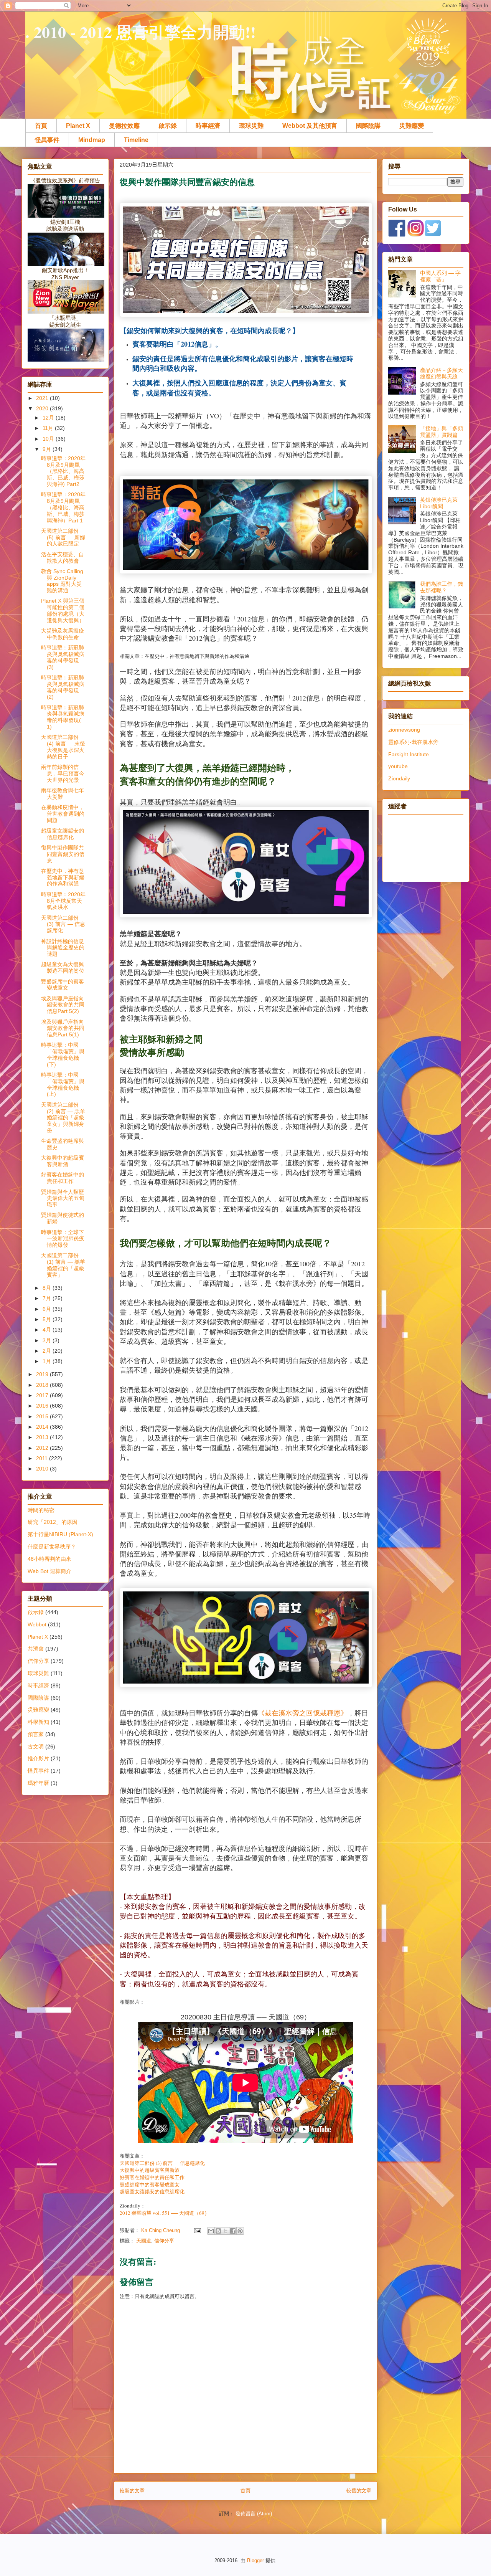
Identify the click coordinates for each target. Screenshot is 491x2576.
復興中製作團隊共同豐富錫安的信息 (63, 854)
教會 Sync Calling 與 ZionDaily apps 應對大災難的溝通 (62, 581)
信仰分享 (164, 2241)
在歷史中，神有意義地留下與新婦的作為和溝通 (63, 877)
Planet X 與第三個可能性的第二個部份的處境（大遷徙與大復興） (63, 610)
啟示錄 (168, 126)
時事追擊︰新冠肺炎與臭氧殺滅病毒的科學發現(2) (63, 687)
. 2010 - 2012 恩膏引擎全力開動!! (141, 32)
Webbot (37, 1624)
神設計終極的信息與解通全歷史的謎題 (63, 948)
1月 (48, 1361)
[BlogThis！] (218, 2231)
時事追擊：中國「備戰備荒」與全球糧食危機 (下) (63, 1054)
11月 (49, 428)
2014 (43, 1427)
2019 (43, 1374)
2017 (43, 1395)
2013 (43, 1437)
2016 (43, 1406)
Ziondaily (399, 778)
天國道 (144, 2241)
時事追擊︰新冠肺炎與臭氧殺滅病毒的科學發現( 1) (63, 717)
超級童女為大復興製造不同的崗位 (63, 967)
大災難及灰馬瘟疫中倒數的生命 (63, 634)
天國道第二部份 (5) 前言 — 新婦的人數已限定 (63, 537)
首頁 (41, 126)
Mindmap (92, 140)
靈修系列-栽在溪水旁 (413, 742)
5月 (48, 1319)
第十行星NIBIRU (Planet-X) (60, 1534)
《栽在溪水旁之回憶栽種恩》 (303, 1713)
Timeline (136, 140)
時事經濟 (208, 126)
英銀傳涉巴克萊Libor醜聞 (439, 503)
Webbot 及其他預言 (310, 126)
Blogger (255, 2560)
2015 (43, 1416)
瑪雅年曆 (38, 1783)
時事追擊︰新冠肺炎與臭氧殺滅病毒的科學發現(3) (63, 657)
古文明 (36, 1747)
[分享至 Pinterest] (240, 2231)
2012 (43, 1448)
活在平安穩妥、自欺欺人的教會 (63, 558)
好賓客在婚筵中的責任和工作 (152, 2177)
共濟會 (36, 1649)
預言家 (36, 1734)
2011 (43, 1458)
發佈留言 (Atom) (254, 2514)
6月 (48, 1309)
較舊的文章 (359, 2491)
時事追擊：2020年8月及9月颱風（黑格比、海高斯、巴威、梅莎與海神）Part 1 (63, 507)
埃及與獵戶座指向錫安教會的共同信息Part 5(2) (63, 1005)
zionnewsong (404, 730)
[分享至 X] (226, 2231)
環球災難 (251, 126)
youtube (398, 766)
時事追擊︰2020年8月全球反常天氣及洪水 (63, 901)
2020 (43, 408)
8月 (48, 1288)
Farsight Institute (409, 754)
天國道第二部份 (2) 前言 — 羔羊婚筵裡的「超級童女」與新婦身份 (63, 1118)
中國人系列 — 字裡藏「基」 (440, 276)
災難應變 (412, 126)
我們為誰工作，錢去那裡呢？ (442, 587)
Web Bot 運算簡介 (49, 1571)
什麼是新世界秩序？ (52, 1547)
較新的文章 (132, 2491)
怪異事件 (47, 140)
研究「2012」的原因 (53, 1522)
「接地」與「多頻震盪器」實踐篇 (442, 432)
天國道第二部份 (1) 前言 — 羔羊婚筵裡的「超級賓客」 (63, 1265)
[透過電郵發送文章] (197, 2230)
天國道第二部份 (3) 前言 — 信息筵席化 (162, 2163)
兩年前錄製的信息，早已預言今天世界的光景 (63, 773)
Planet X (78, 126)
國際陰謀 (368, 126)
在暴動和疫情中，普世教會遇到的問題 (63, 814)
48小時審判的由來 (49, 1559)
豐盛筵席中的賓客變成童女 (150, 2185)
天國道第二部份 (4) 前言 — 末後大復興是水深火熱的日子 (63, 747)
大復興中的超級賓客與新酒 (150, 2170)
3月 (48, 1340)
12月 (49, 418)
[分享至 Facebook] (233, 2231)
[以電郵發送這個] (211, 2231)
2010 (43, 1469)
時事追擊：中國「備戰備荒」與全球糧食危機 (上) (63, 1084)
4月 (48, 1330)
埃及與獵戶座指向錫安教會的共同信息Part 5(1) (63, 1028)
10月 (49, 439)
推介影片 (38, 1758)
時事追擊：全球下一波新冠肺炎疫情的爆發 (63, 1239)
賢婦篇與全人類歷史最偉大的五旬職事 (63, 1198)
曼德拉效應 (124, 126)
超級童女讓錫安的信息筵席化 (152, 2192)
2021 (43, 398)
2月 (48, 1351)
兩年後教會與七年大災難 (63, 794)
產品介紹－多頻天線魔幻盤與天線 (442, 373)
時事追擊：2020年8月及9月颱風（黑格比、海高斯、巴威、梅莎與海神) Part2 (63, 471)
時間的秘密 (41, 1510)
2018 (43, 1385)
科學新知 (38, 1722)
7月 (48, 1298)
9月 (48, 449)
